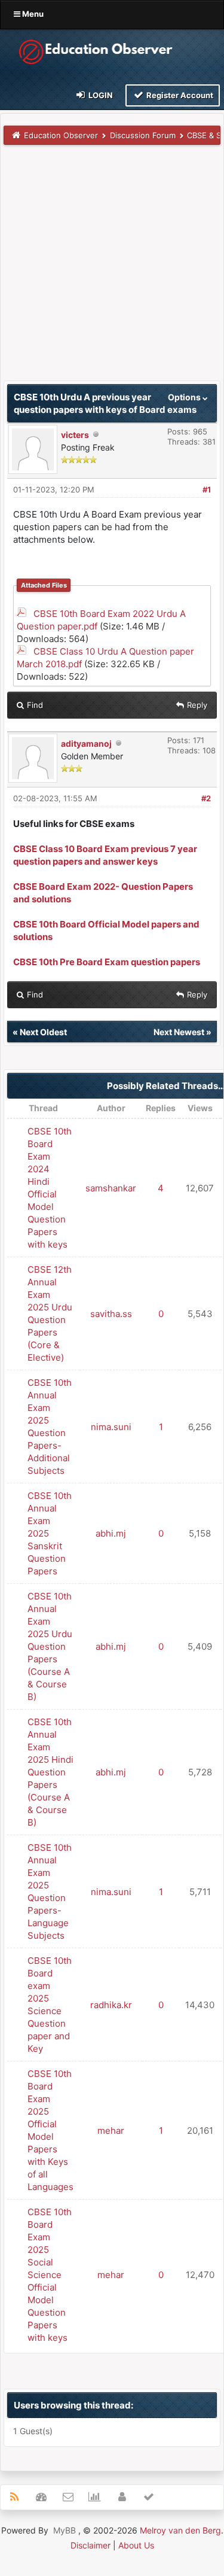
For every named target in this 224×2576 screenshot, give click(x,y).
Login (100, 95)
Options (185, 397)
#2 (206, 798)
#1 (207, 489)
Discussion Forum (143, 135)
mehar (111, 2131)
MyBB (65, 2530)
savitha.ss (111, 1314)
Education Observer (61, 135)
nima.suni (111, 1427)
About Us (136, 2545)
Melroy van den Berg (180, 2530)
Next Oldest (43, 1032)
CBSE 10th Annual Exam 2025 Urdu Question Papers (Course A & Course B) (50, 1646)
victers (75, 435)
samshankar (111, 1188)
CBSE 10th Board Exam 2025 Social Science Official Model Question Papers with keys (50, 2275)
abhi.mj (111, 1533)
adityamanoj (86, 743)
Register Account (179, 95)
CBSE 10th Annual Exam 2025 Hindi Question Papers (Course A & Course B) (50, 1772)
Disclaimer (90, 2545)
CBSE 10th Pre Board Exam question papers (107, 962)
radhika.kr (111, 2005)
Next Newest (179, 1032)
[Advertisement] (112, 268)
